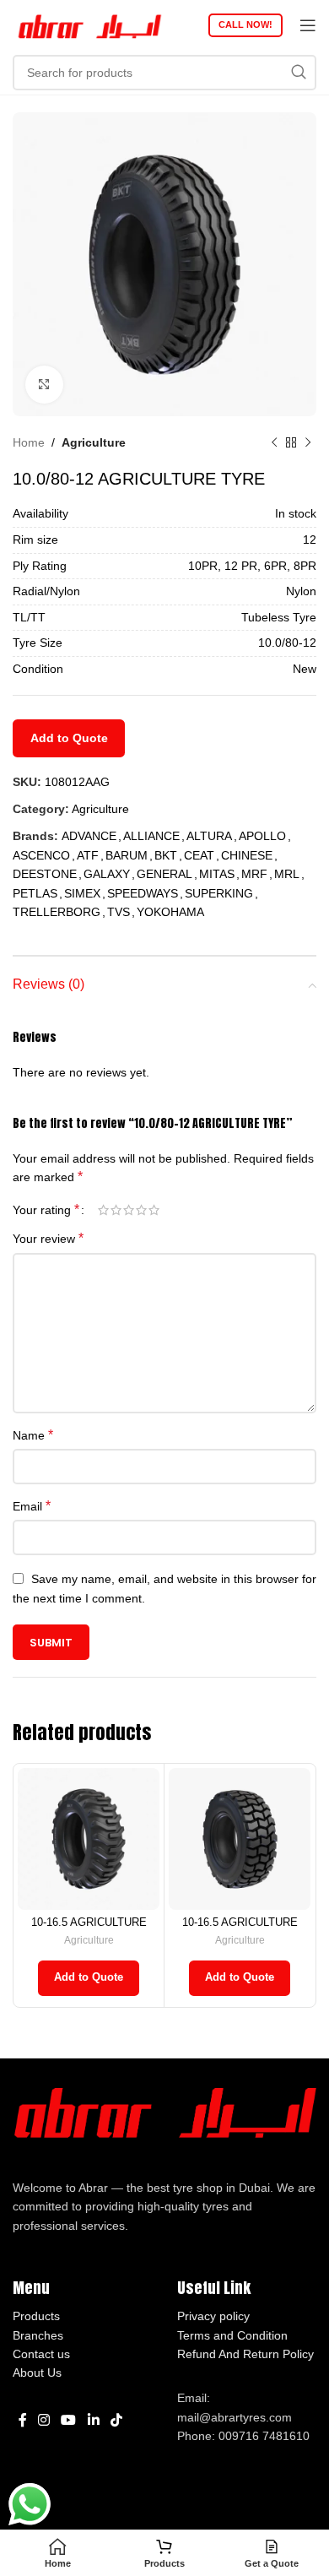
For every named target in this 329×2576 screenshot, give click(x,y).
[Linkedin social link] (93, 2421)
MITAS (217, 874)
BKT (166, 855)
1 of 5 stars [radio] (103, 1210)
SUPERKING (219, 893)
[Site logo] (89, 24)
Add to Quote (69, 738)
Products (36, 2316)
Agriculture (94, 442)
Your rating (46, 1210)
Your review (48, 1238)
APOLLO (262, 836)
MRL (287, 874)
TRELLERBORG (57, 912)
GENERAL (164, 874)
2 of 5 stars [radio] (116, 1210)
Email (32, 1506)
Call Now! (245, 24)
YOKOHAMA (170, 912)
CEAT (199, 855)
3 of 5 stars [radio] (129, 1210)
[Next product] (308, 442)
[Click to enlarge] (44, 385)
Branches (38, 2335)
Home (29, 442)
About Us (37, 2373)
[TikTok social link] (116, 2421)
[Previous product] (274, 442)
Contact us (41, 2354)
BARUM (127, 855)
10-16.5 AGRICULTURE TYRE (89, 1929)
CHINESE (247, 855)
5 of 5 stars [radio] (154, 1210)
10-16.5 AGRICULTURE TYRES (240, 1929)
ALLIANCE (151, 836)
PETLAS (35, 893)
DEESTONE (45, 874)
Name (33, 1435)
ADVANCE (89, 836)
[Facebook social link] (22, 2421)
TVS (119, 912)
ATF (88, 855)
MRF (254, 874)
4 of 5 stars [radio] (141, 1210)
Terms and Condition (232, 2335)
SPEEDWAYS (143, 893)
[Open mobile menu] (308, 25)
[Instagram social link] (43, 2421)
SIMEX (82, 893)
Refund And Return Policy (245, 2354)
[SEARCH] (299, 73)
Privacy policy (213, 2316)
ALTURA (209, 836)
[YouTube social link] (69, 2421)
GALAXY (107, 874)
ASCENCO (41, 855)
